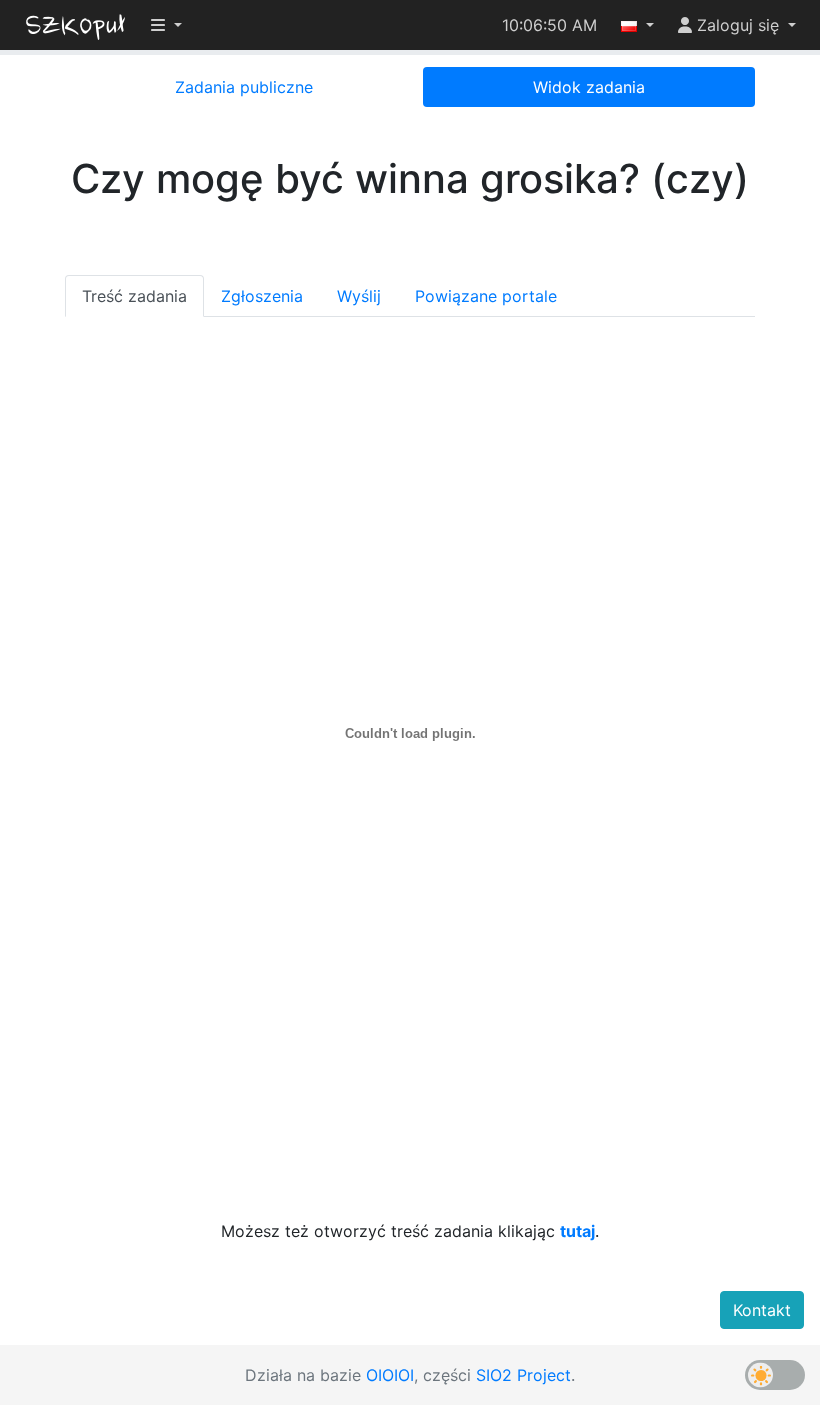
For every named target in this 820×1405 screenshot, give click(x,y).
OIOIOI (390, 1375)
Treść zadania (134, 296)
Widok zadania (589, 87)
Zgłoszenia (262, 296)
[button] (637, 25)
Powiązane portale (486, 296)
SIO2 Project (523, 1375)
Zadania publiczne (244, 87)
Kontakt (762, 1310)
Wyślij (359, 296)
